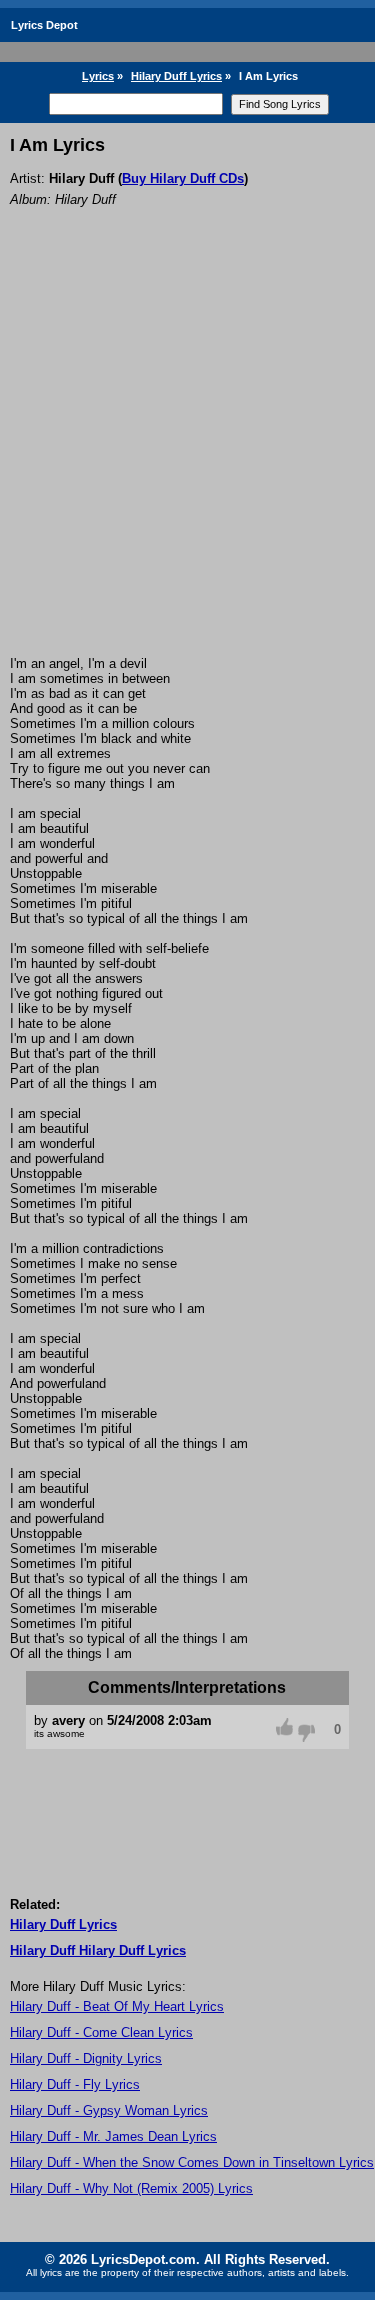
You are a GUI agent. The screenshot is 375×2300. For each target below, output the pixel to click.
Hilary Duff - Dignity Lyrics (86, 2058)
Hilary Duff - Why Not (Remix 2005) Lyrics (131, 2188)
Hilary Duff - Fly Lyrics (75, 2084)
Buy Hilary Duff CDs (183, 178)
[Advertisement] (187, 458)
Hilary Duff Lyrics (176, 76)
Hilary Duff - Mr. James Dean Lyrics (113, 2136)
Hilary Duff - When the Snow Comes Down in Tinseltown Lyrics (192, 2162)
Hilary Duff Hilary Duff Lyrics (98, 1950)
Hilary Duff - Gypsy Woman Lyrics (109, 2110)
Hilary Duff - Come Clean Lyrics (101, 2032)
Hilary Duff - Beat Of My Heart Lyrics (117, 2006)
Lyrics (98, 76)
